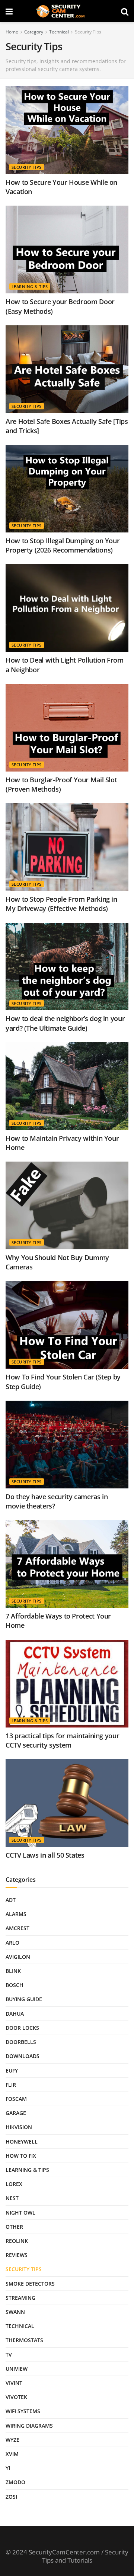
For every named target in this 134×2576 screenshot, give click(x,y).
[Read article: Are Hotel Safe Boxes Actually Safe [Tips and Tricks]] (67, 369)
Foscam (16, 2099)
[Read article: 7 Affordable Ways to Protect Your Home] (67, 1564)
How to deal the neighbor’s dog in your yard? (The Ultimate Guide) (65, 1023)
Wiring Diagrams (29, 2426)
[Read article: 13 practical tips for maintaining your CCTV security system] (67, 1684)
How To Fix (21, 2156)
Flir (11, 2085)
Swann (15, 2312)
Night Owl (20, 2213)
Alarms (16, 1914)
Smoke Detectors (30, 2284)
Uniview (17, 2369)
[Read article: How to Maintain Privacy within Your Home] (67, 1086)
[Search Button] (125, 11)
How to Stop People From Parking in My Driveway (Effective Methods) (61, 904)
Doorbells (21, 2042)
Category (34, 32)
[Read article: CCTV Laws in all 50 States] (67, 1803)
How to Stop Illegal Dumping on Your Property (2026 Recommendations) (63, 545)
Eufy (12, 2071)
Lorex (14, 2184)
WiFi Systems (23, 2411)
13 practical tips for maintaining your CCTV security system (62, 1740)
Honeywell (22, 2142)
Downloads (23, 2056)
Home (12, 32)
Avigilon (18, 1957)
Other (14, 2227)
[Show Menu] (9, 11)
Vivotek (16, 2397)
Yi (8, 2468)
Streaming (20, 2298)
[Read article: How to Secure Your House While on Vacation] (67, 130)
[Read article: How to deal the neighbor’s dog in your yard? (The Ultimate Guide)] (67, 967)
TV (9, 2355)
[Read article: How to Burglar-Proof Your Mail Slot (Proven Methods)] (67, 728)
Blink (13, 1971)
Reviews (17, 2255)
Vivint (14, 2383)
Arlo (12, 1943)
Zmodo (15, 2482)
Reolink (17, 2241)
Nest (12, 2198)
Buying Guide (24, 1999)
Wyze (12, 2440)
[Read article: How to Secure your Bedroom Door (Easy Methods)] (67, 249)
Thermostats (24, 2340)
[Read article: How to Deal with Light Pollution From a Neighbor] (67, 608)
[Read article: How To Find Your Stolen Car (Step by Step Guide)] (67, 1325)
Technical (59, 32)
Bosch (15, 1985)
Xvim (12, 2454)
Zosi (11, 2497)
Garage (16, 2113)
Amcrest (17, 1928)
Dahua (15, 2014)
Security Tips (88, 32)
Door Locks (22, 2028)
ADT (11, 1900)
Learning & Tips (30, 286)
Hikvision (19, 2127)
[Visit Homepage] (67, 11)
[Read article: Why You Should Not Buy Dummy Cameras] (67, 1205)
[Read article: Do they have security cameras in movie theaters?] (67, 1445)
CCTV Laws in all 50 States (45, 1855)
